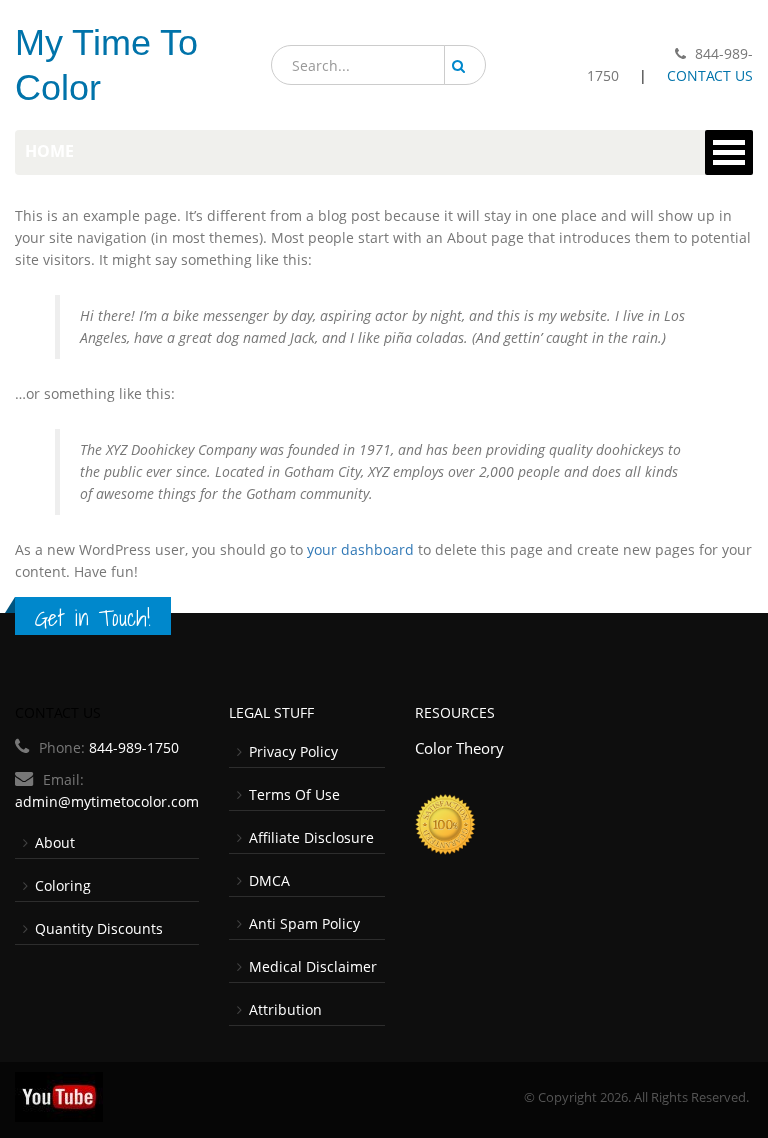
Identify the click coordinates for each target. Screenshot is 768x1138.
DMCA (269, 880)
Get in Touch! (93, 618)
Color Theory (459, 748)
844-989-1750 (134, 747)
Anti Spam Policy (304, 923)
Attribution (285, 1009)
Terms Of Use (294, 794)
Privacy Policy (293, 751)
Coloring (63, 885)
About (55, 842)
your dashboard (360, 549)
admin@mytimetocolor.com (107, 801)
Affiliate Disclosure (311, 837)
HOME (49, 151)
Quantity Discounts (99, 928)
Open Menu (729, 152)
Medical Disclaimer (313, 966)
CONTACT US (710, 75)
